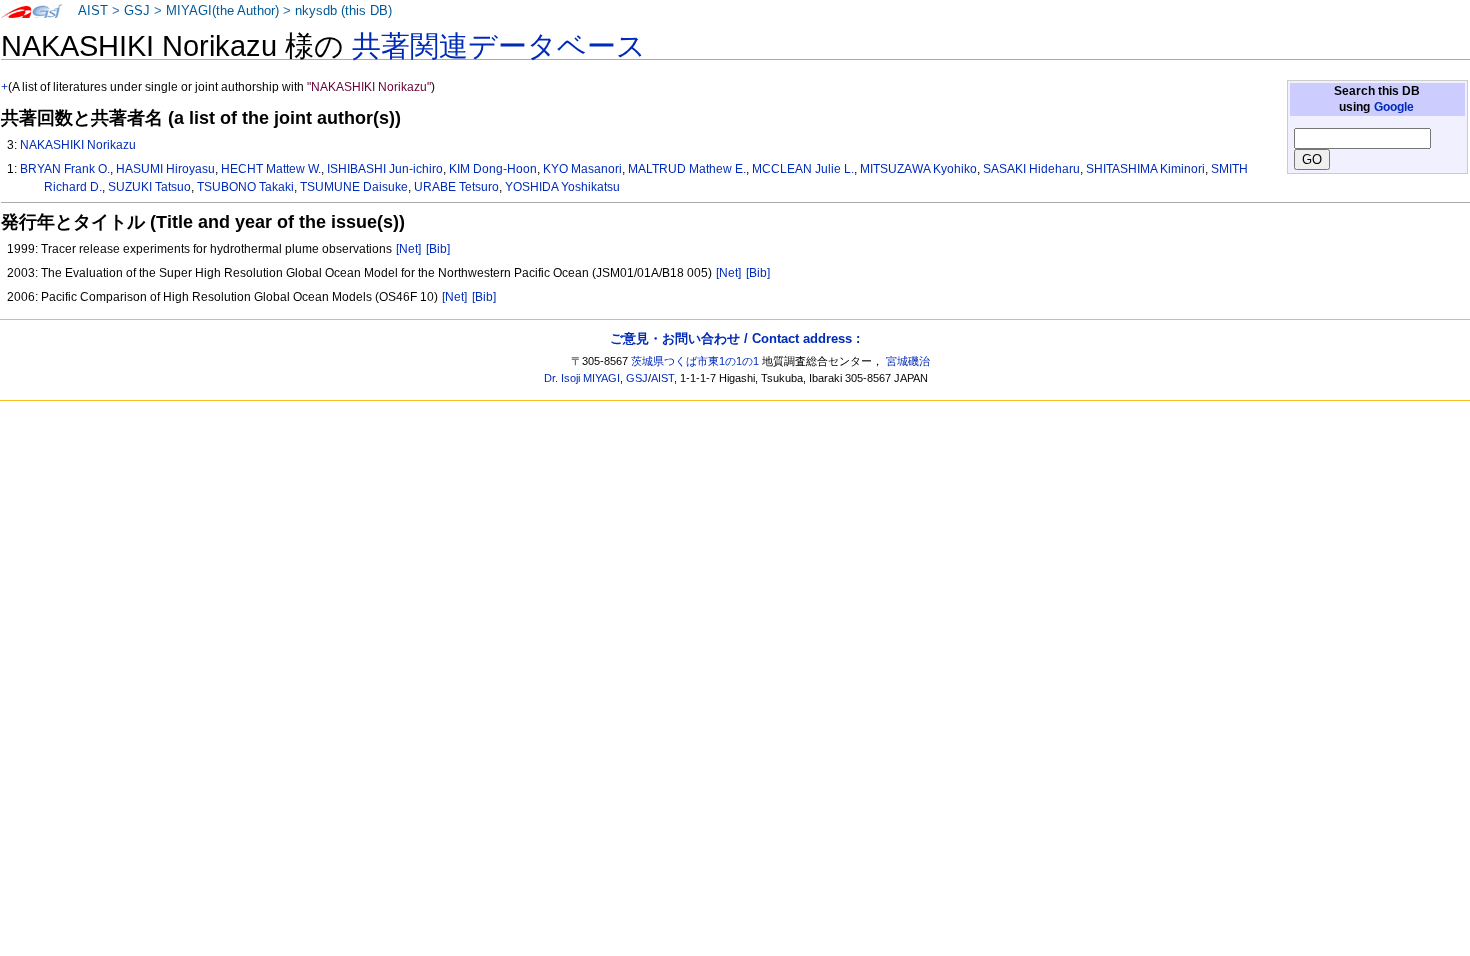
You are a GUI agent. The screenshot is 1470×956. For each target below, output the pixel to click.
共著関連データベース (499, 46)
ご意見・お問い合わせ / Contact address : (735, 338)
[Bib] (438, 249)
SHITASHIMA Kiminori (1145, 169)
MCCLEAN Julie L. (803, 169)
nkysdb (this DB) (343, 11)
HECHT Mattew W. (271, 169)
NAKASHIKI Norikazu (78, 145)
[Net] (408, 249)
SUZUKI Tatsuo (149, 187)
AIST (93, 11)
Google (1394, 107)
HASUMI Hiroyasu (165, 169)
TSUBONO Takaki (245, 187)
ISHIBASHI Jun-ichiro (385, 169)
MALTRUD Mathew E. (687, 169)
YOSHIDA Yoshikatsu (562, 187)
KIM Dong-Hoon (493, 169)
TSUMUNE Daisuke (354, 187)
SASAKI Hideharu (1031, 169)
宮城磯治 (908, 361)
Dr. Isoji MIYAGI (582, 378)
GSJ (137, 11)
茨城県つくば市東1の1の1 (695, 361)
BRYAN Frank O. (65, 169)
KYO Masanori (582, 169)
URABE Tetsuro (456, 187)
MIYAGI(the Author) (222, 11)
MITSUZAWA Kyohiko (918, 169)
